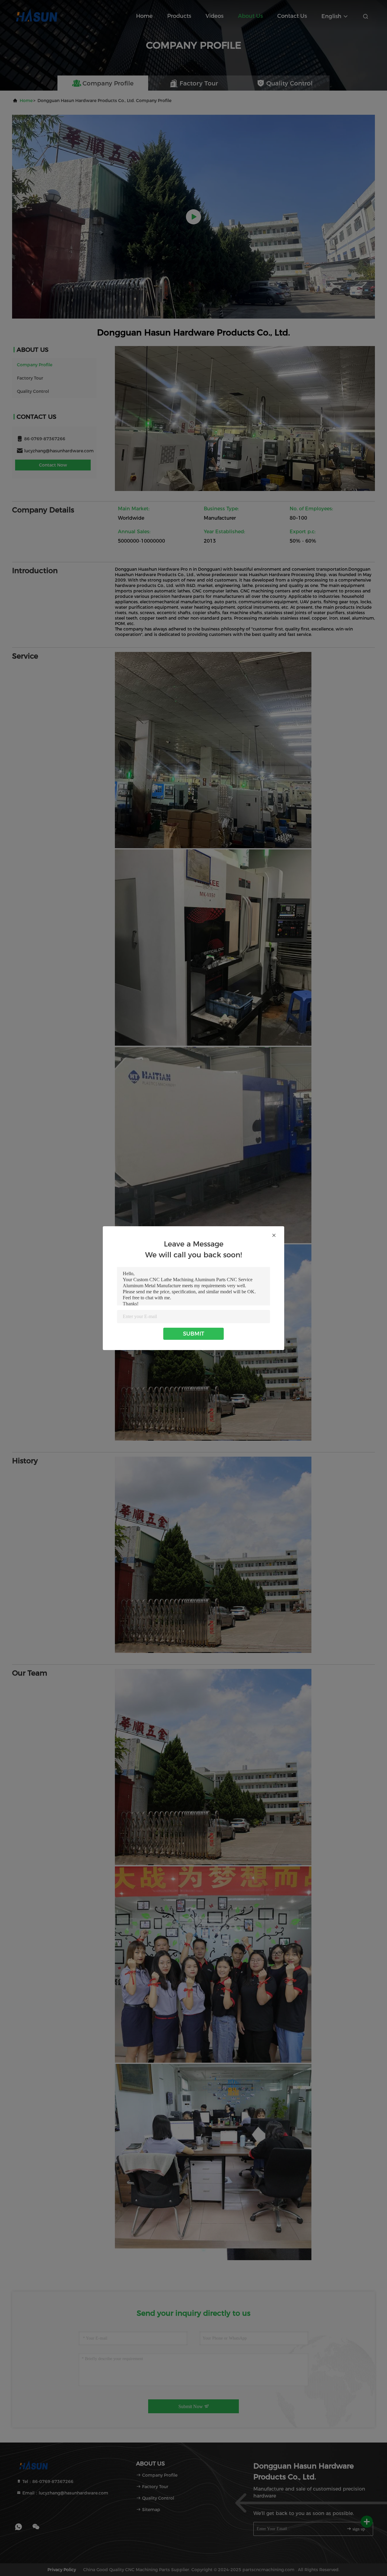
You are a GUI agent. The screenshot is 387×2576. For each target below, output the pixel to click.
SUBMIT (193, 1334)
